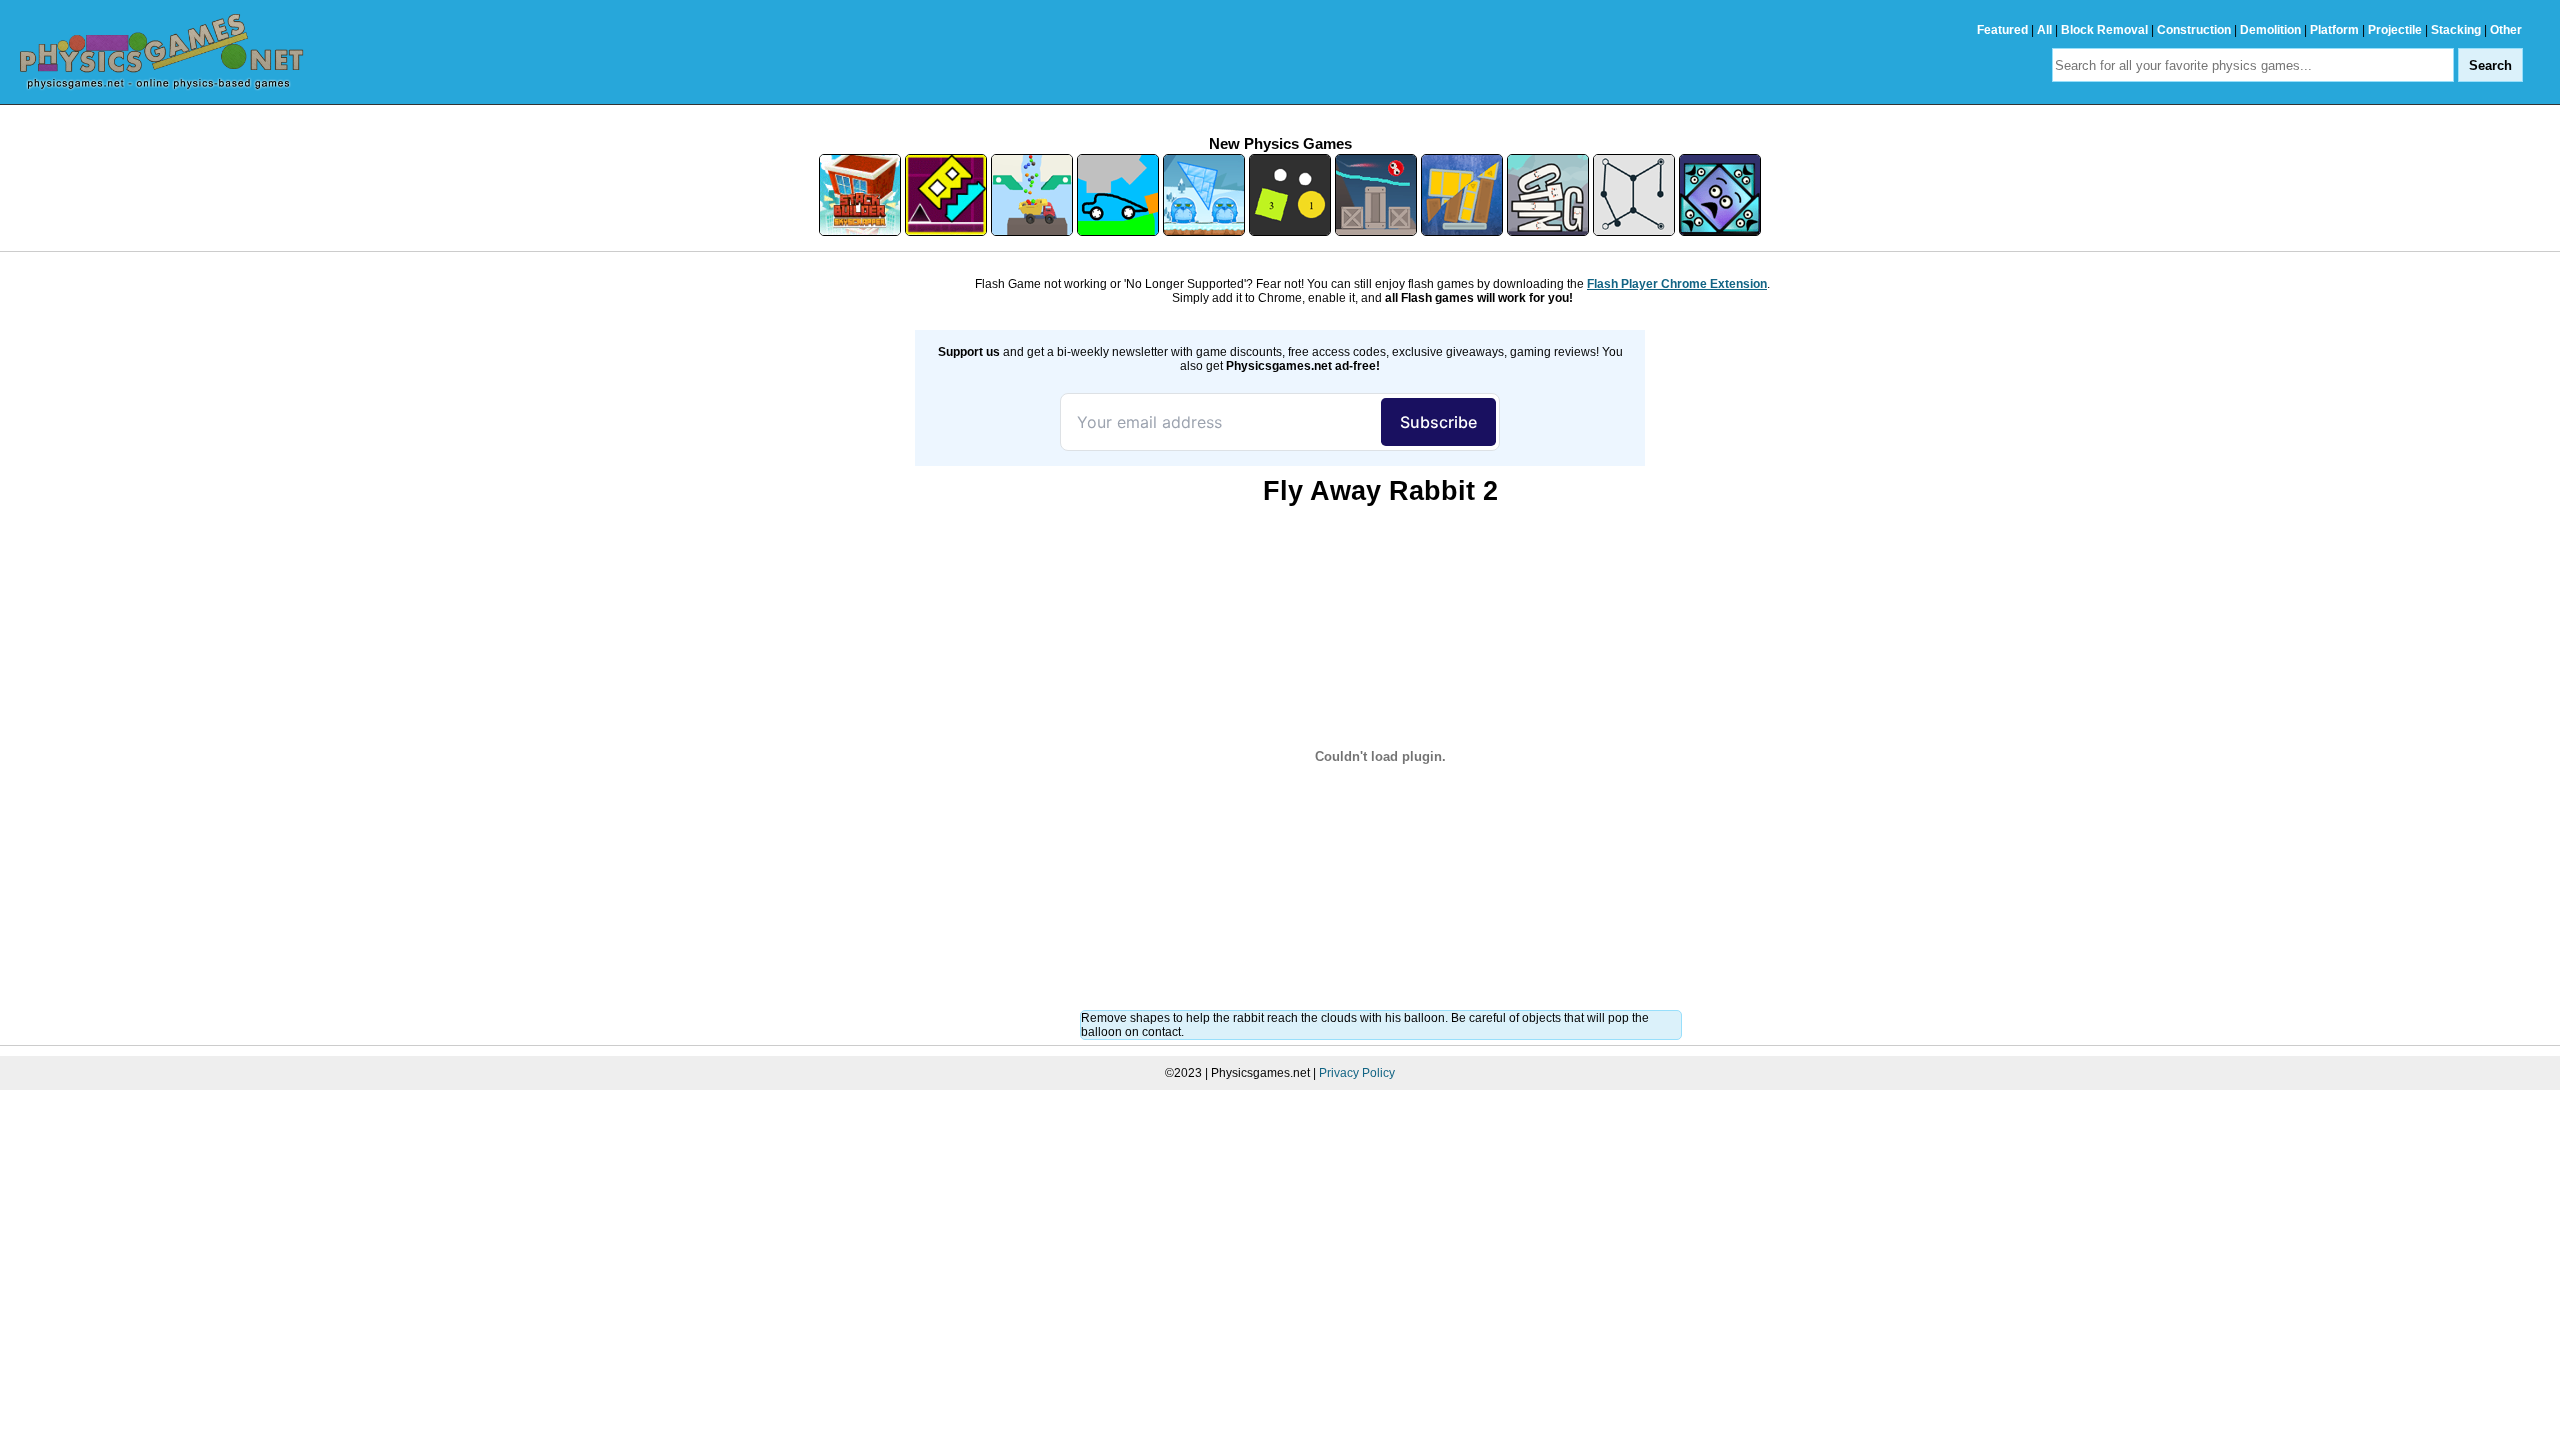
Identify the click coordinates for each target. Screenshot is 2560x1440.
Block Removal (2104, 30)
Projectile (2395, 30)
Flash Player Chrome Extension (1677, 284)
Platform (2334, 30)
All (2044, 30)
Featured (2002, 30)
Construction (2194, 30)
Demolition (2270, 30)
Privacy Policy (1357, 1073)
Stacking (2456, 30)
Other (2506, 30)
